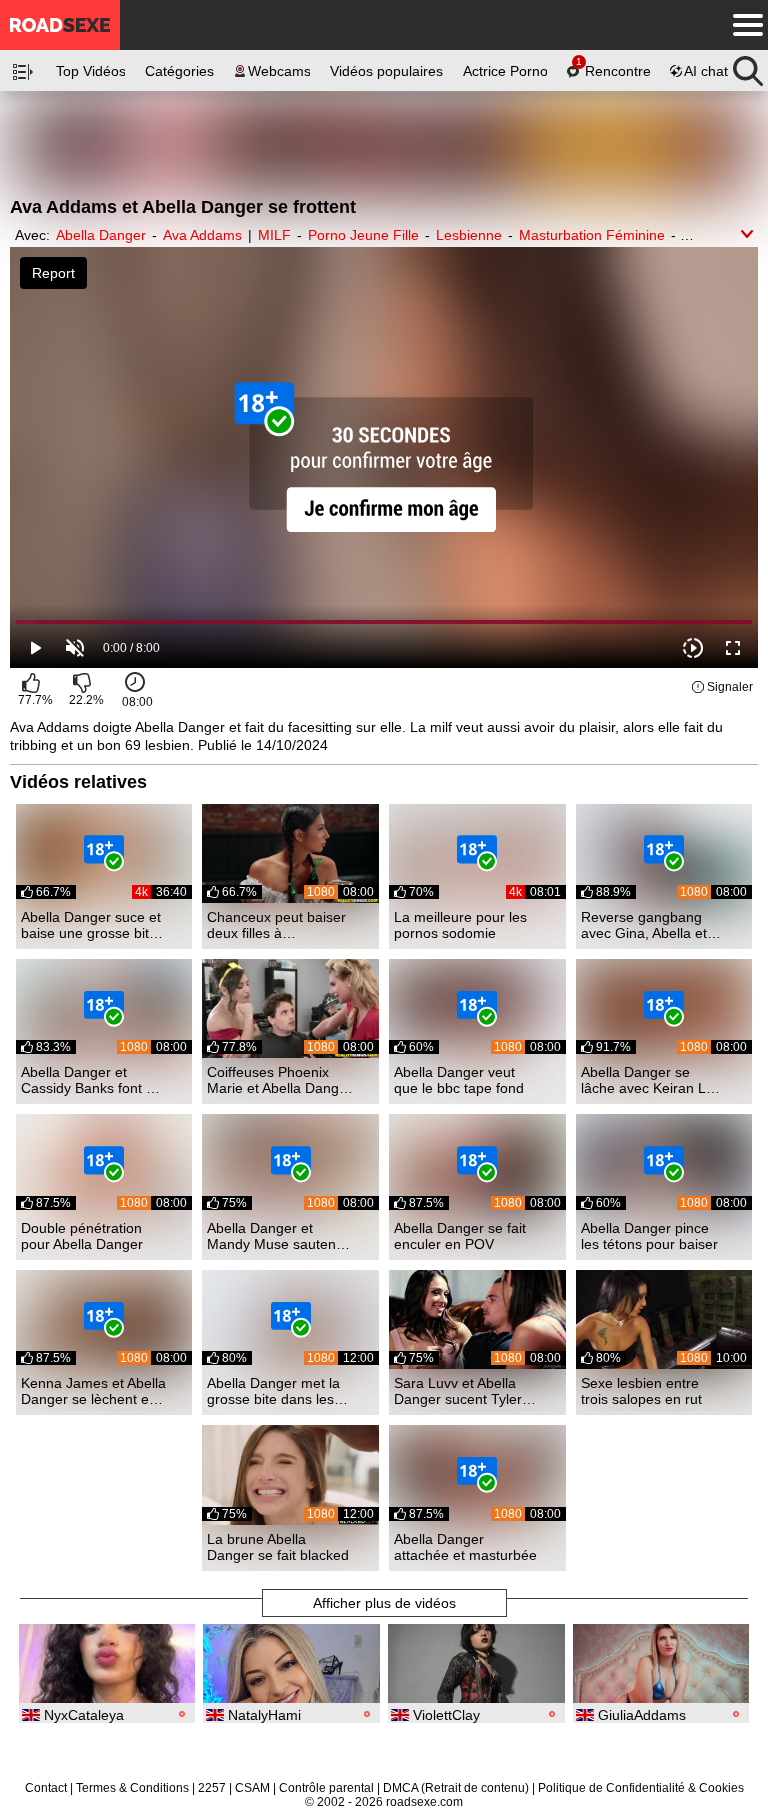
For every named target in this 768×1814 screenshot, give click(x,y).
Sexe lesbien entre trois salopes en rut (641, 1391)
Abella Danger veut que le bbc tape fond (459, 1080)
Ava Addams (202, 235)
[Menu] (743, 25)
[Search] (748, 66)
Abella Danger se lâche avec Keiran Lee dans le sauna (651, 1080)
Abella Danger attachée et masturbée (465, 1547)
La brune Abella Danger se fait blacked (278, 1547)
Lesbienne (469, 235)
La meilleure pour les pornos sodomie (460, 925)
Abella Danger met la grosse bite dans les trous (273, 1391)
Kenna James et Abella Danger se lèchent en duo (93, 1391)
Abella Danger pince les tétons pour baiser (649, 1236)
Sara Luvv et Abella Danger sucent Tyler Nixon (458, 1391)
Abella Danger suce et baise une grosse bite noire (91, 925)
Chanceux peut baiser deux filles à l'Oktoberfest (276, 925)
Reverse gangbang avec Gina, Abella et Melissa (644, 925)
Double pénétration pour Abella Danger (82, 1236)
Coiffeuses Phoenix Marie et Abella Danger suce (279, 1080)
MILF (274, 235)
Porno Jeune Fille (363, 235)
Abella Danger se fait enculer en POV (460, 1236)
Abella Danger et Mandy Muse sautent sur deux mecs (273, 1236)
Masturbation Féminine (592, 235)
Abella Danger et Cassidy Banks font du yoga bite (91, 1080)
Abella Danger (101, 235)
